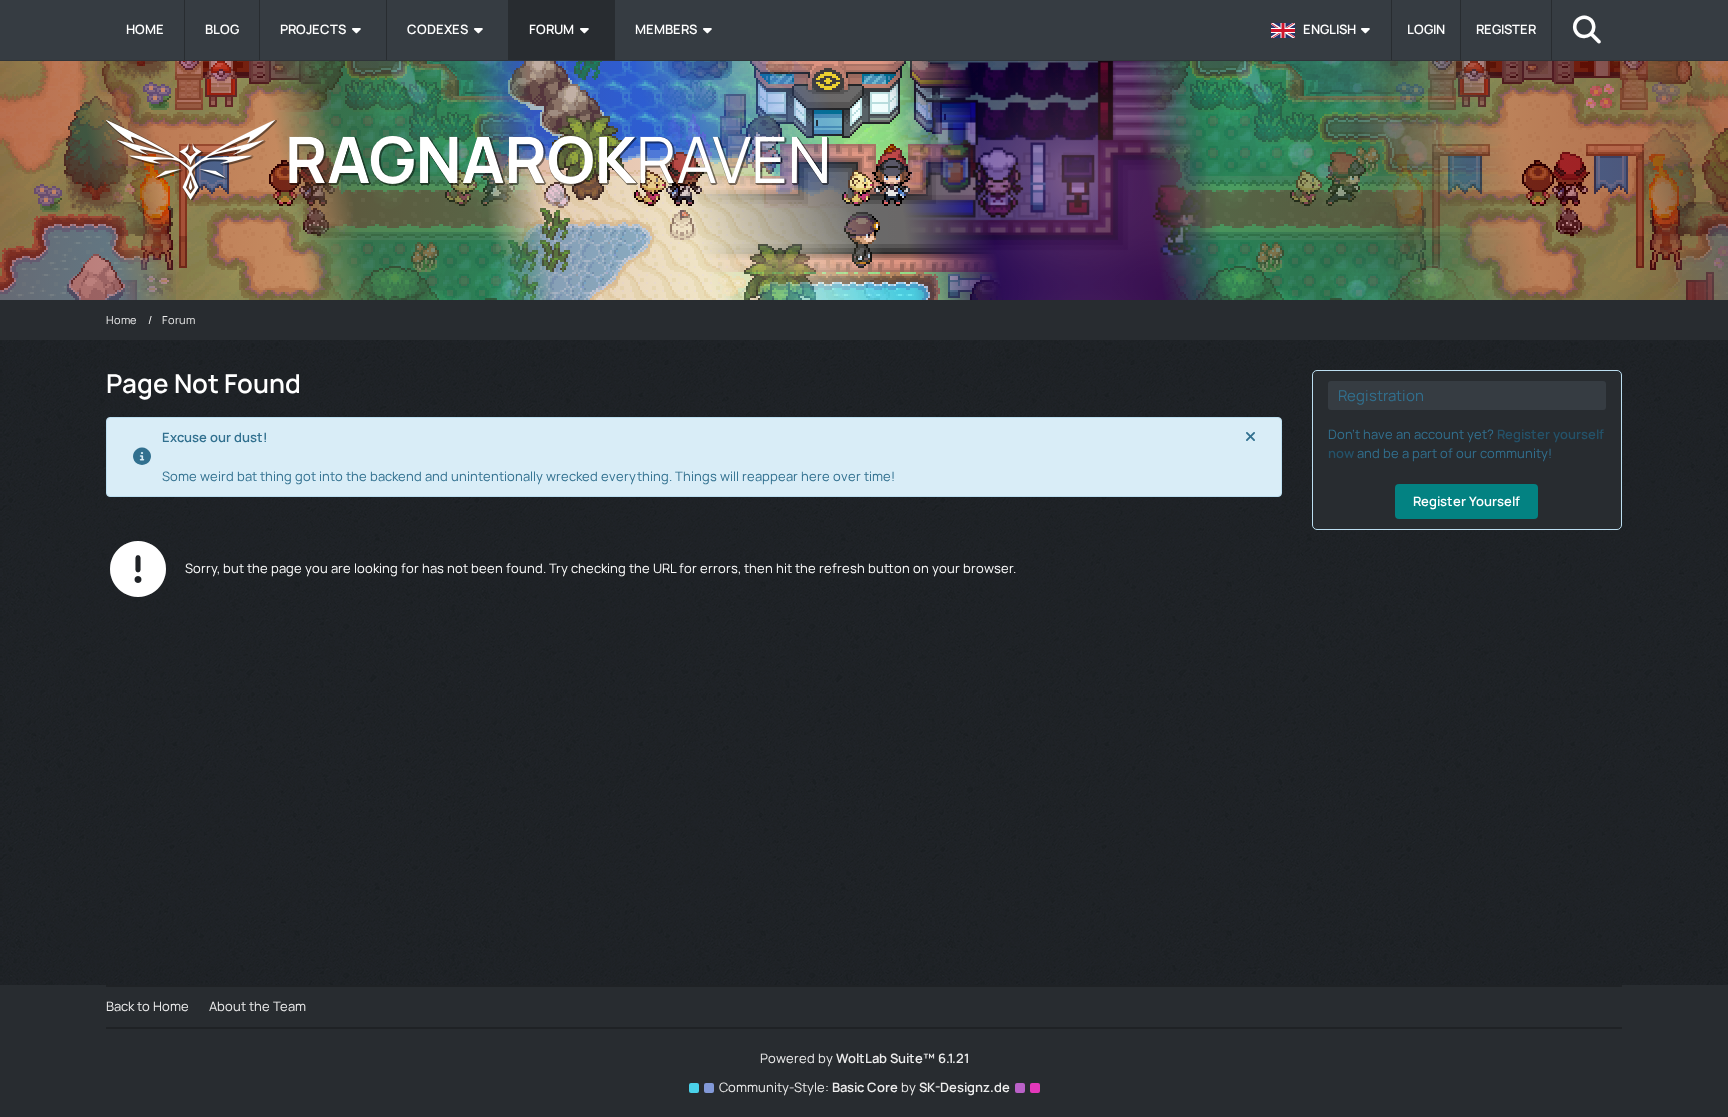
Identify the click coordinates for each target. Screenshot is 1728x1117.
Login (1426, 29)
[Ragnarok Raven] (863, 160)
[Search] (1587, 30)
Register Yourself (1466, 501)
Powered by (864, 1058)
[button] (1324, 30)
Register (1506, 29)
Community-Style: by (864, 1087)
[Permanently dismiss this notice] (1251, 437)
